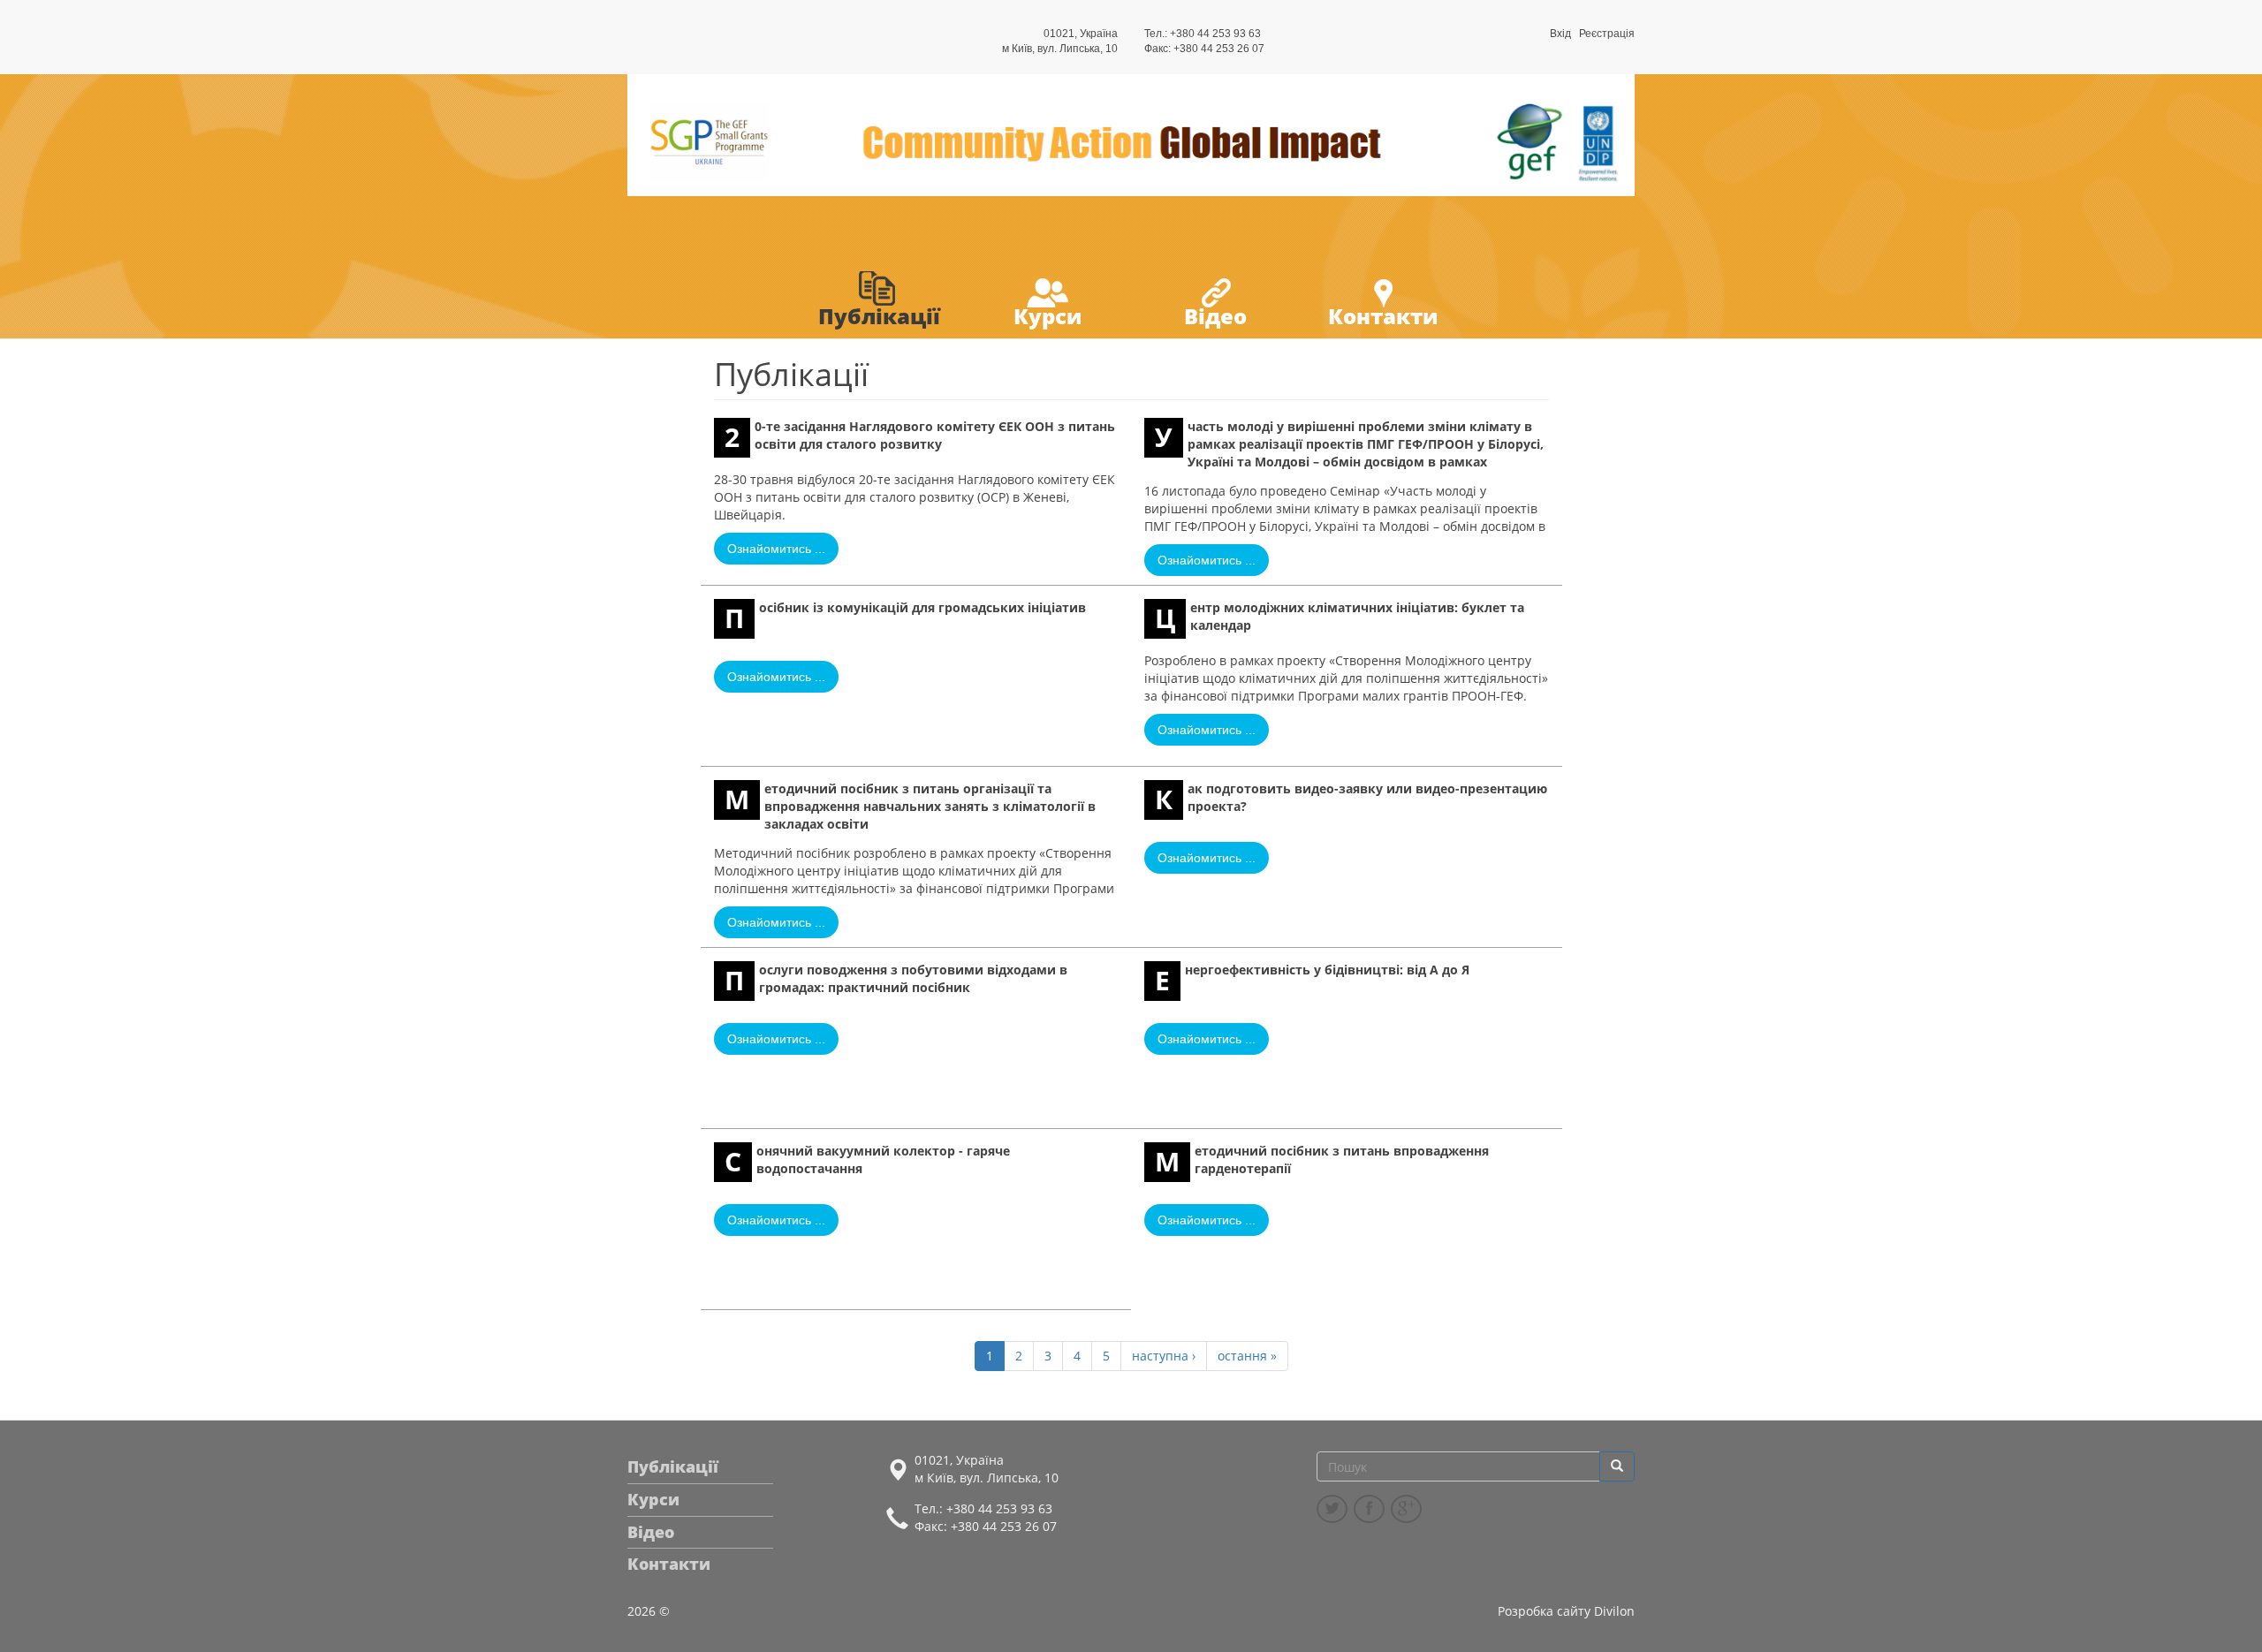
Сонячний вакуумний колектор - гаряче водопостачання (867, 1161)
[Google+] (1406, 1509)
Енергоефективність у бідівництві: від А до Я (1312, 980)
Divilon (1614, 1611)
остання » (1247, 1356)
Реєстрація (1607, 34)
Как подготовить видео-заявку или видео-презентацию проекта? (1351, 799)
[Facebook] (1369, 1509)
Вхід (1560, 34)
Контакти (1383, 316)
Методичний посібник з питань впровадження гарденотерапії (1322, 1161)
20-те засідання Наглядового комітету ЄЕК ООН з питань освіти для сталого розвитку (920, 436)
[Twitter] (1332, 1509)
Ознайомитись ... (776, 549)
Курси (1048, 316)
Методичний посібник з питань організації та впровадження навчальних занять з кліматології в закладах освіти (910, 806)
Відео (1215, 316)
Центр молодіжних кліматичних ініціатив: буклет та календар (1340, 618)
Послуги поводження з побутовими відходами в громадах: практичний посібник (896, 980)
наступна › (1164, 1356)
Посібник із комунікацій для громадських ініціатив (905, 618)
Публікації (879, 316)
